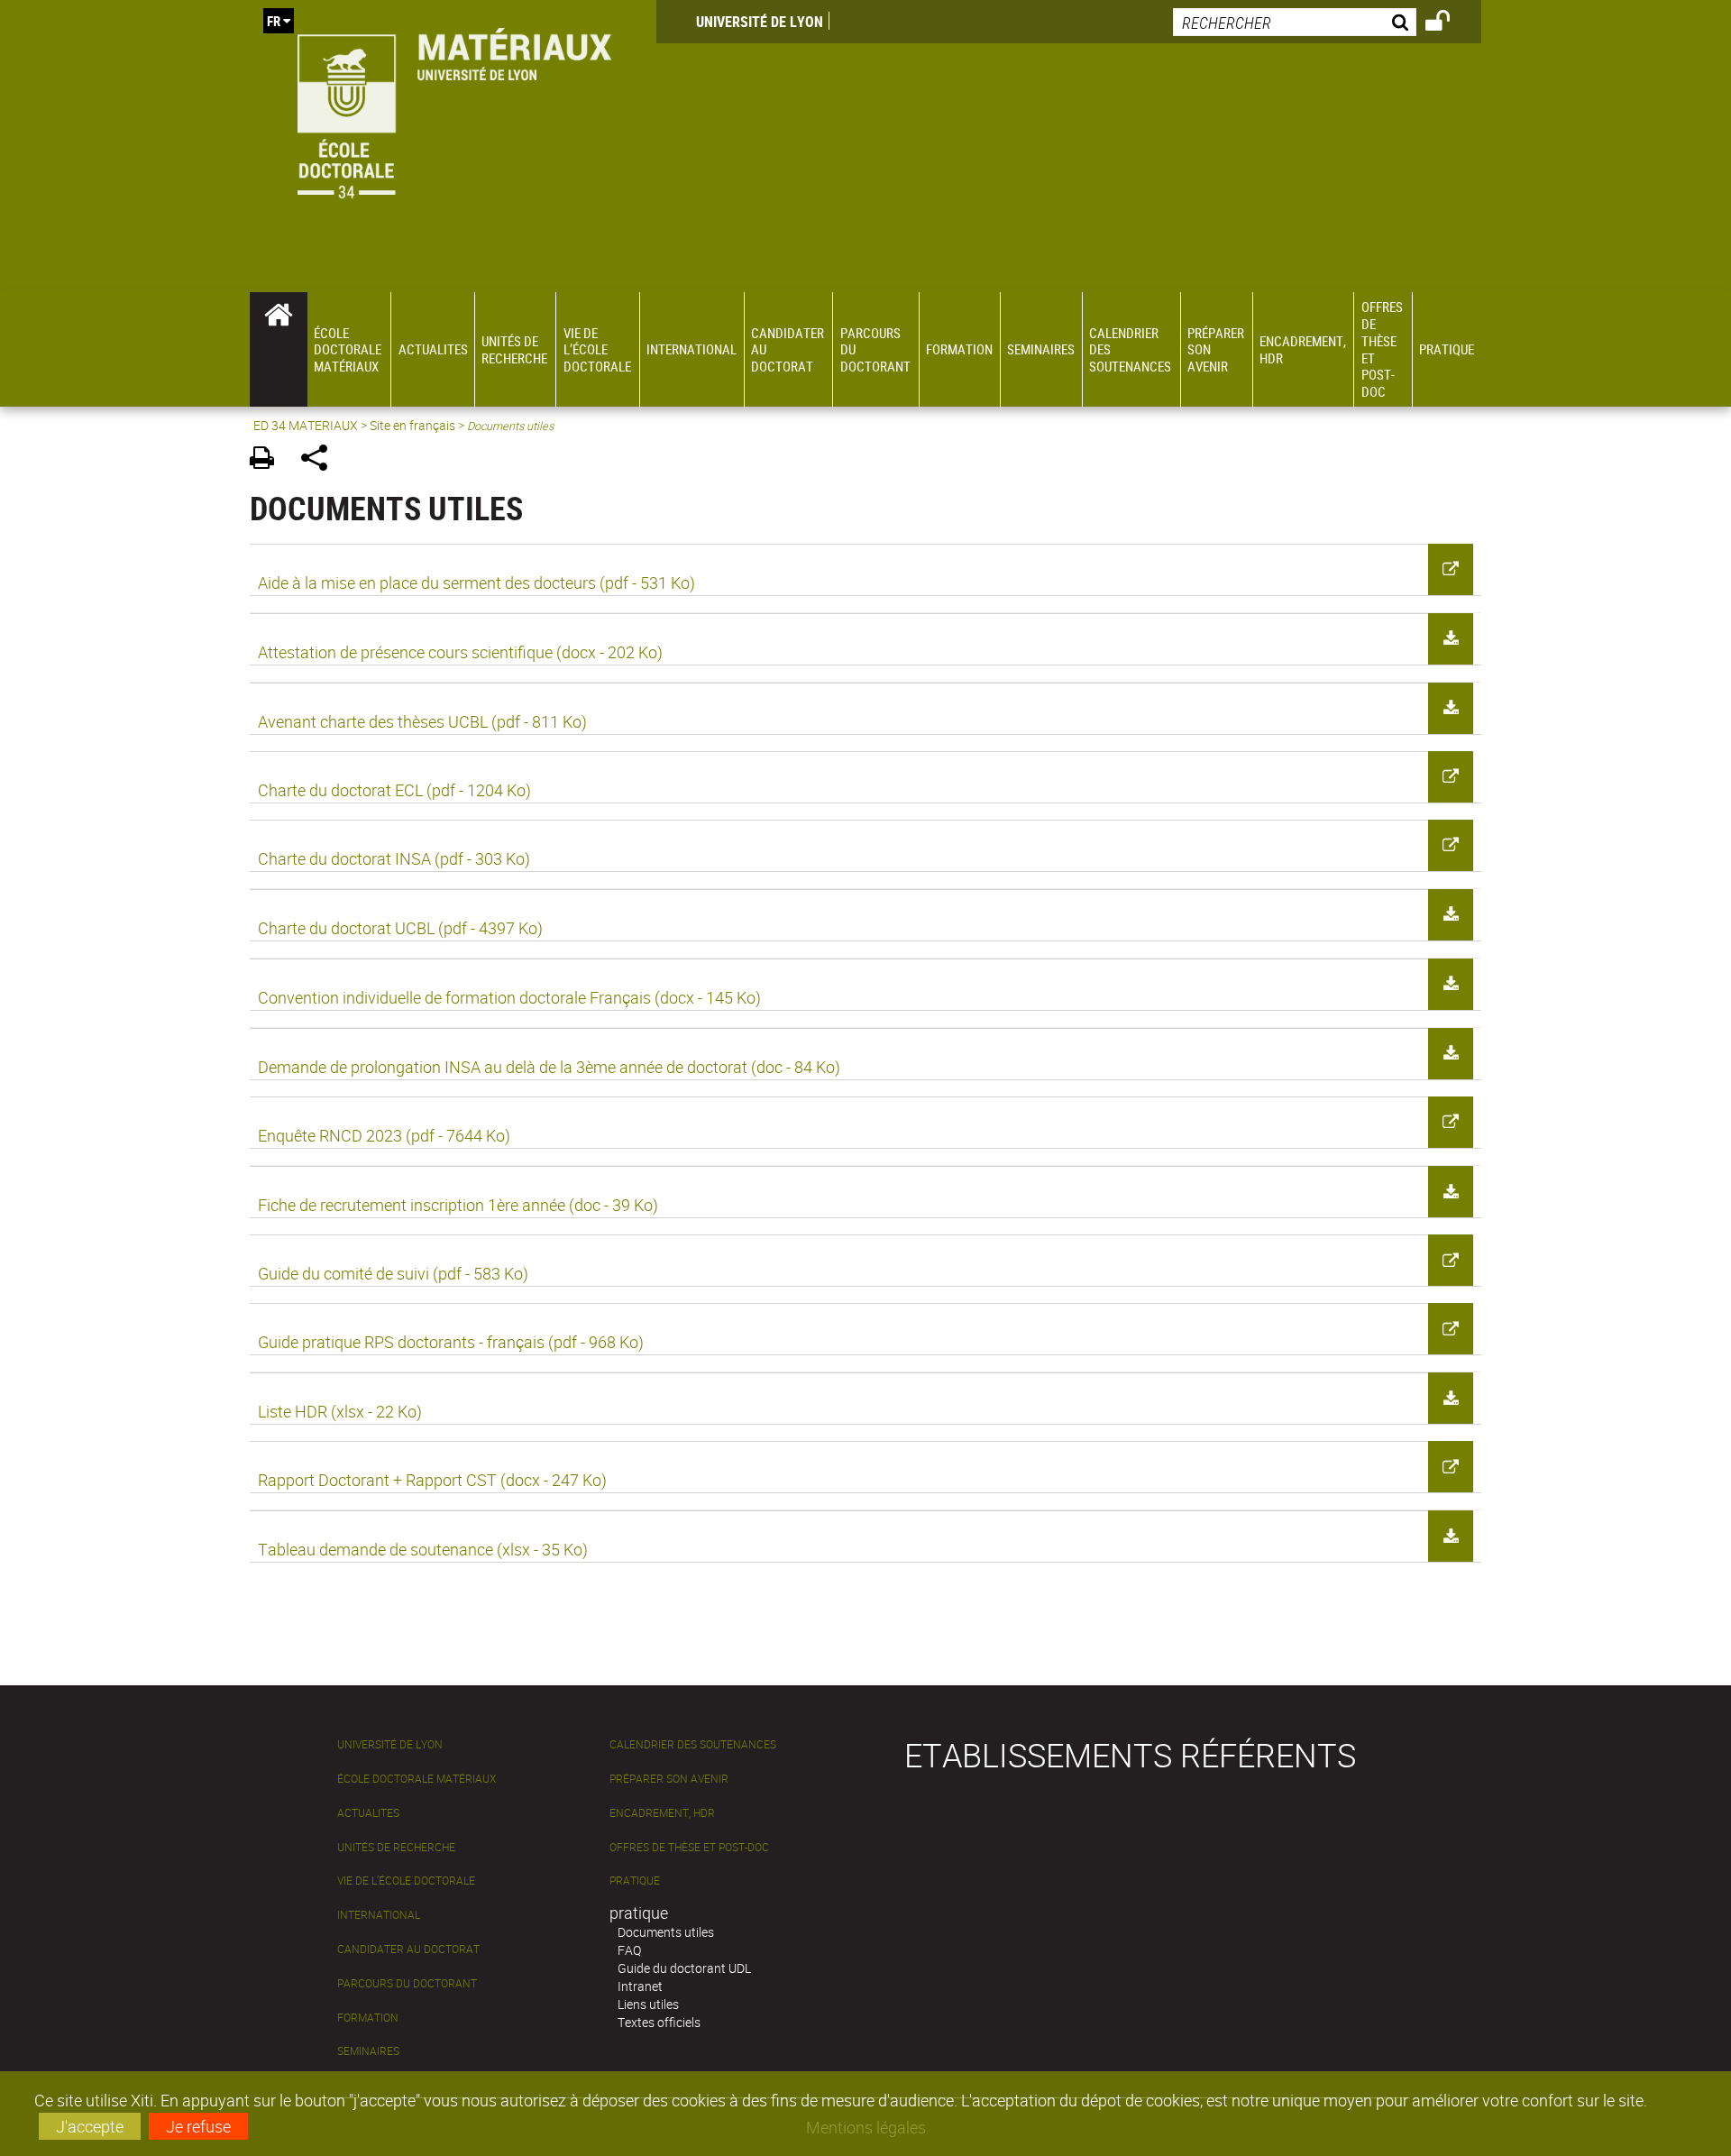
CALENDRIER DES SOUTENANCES (693, 1744)
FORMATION (368, 2018)
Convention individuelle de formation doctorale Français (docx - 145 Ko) (509, 997)
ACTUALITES (368, 1813)
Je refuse (198, 2126)
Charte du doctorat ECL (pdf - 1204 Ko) (394, 790)
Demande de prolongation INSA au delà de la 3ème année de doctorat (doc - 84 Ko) (549, 1067)
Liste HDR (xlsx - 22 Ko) (340, 1411)
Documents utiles (666, 1932)
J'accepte (90, 2126)
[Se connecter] (1449, 23)
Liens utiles (648, 2004)
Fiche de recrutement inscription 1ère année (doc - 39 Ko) (458, 1205)
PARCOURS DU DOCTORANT (407, 1983)
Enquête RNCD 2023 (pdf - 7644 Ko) (384, 1135)
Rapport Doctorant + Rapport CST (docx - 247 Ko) (432, 1480)
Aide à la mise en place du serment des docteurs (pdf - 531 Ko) (476, 583)
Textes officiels (659, 2022)
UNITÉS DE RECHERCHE (396, 1847)
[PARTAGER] (321, 460)
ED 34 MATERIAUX (306, 425)
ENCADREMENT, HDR (662, 1813)
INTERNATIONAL (379, 1915)
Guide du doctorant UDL (684, 1968)
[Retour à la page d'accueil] (453, 110)
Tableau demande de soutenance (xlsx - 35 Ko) (423, 1549)
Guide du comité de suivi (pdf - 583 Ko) (393, 1273)
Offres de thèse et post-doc (689, 1847)
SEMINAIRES (368, 2051)
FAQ (629, 1950)
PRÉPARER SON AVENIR (669, 1779)
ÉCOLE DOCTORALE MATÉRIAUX (417, 1779)
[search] (1295, 22)
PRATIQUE (635, 1881)
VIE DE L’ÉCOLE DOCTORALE (406, 1881)
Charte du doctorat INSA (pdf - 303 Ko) (394, 858)
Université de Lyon (760, 22)
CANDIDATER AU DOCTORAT (408, 1949)
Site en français (412, 425)
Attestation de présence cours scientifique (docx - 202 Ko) (460, 652)
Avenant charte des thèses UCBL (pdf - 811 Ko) (422, 721)
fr (274, 21)
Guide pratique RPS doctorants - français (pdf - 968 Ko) (451, 1342)
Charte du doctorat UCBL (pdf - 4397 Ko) (400, 928)
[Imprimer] (268, 460)
